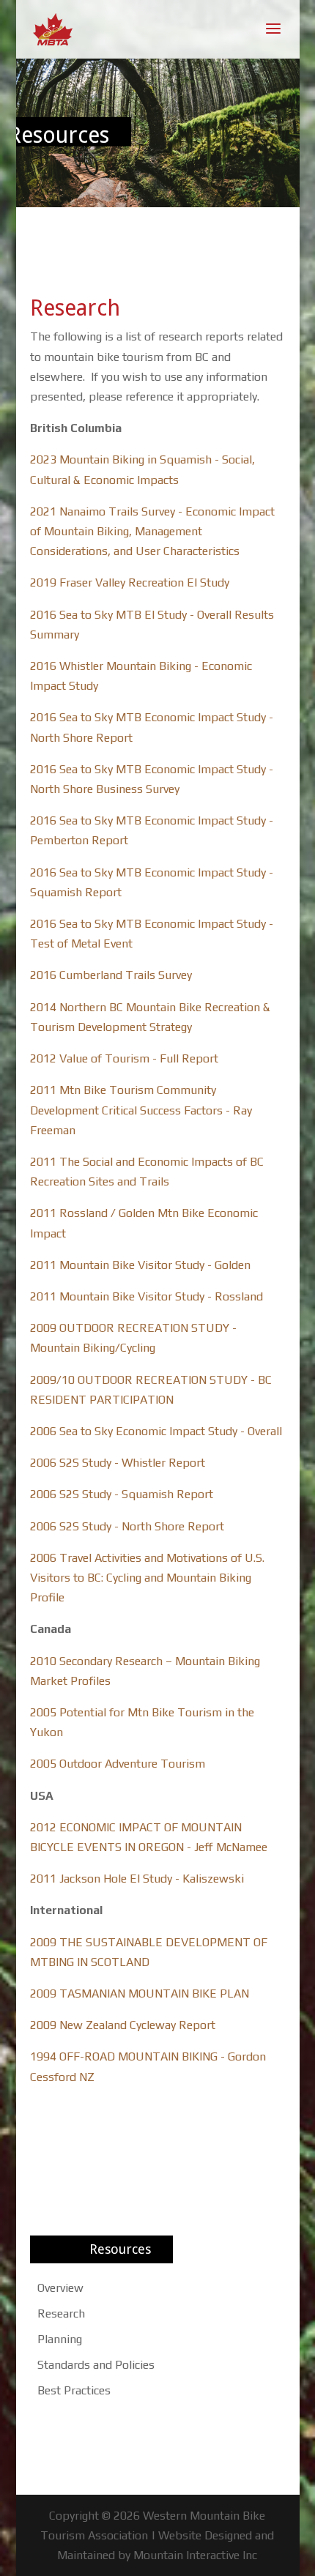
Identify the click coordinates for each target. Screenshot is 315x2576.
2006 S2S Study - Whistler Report (118, 1463)
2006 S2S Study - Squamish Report (122, 1494)
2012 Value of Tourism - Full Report (124, 1058)
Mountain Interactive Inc (195, 2555)
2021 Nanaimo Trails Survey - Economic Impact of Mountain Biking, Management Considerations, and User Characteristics (152, 531)
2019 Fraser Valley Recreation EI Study (130, 582)
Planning (60, 2339)
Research (61, 2313)
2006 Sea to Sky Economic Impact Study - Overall (156, 1431)
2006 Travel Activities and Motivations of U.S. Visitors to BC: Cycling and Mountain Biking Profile (147, 1578)
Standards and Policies (96, 2365)
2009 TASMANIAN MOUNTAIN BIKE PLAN (140, 1994)
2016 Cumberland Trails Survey (111, 975)
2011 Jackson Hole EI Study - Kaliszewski (137, 1879)
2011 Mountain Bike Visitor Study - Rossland (147, 1296)
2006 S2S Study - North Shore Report (127, 1526)
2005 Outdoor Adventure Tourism (118, 1764)
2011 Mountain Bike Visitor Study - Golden (140, 1265)
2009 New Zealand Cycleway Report (123, 2025)
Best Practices (74, 2390)
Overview (60, 2288)
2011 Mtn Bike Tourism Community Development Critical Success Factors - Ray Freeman (141, 1110)
